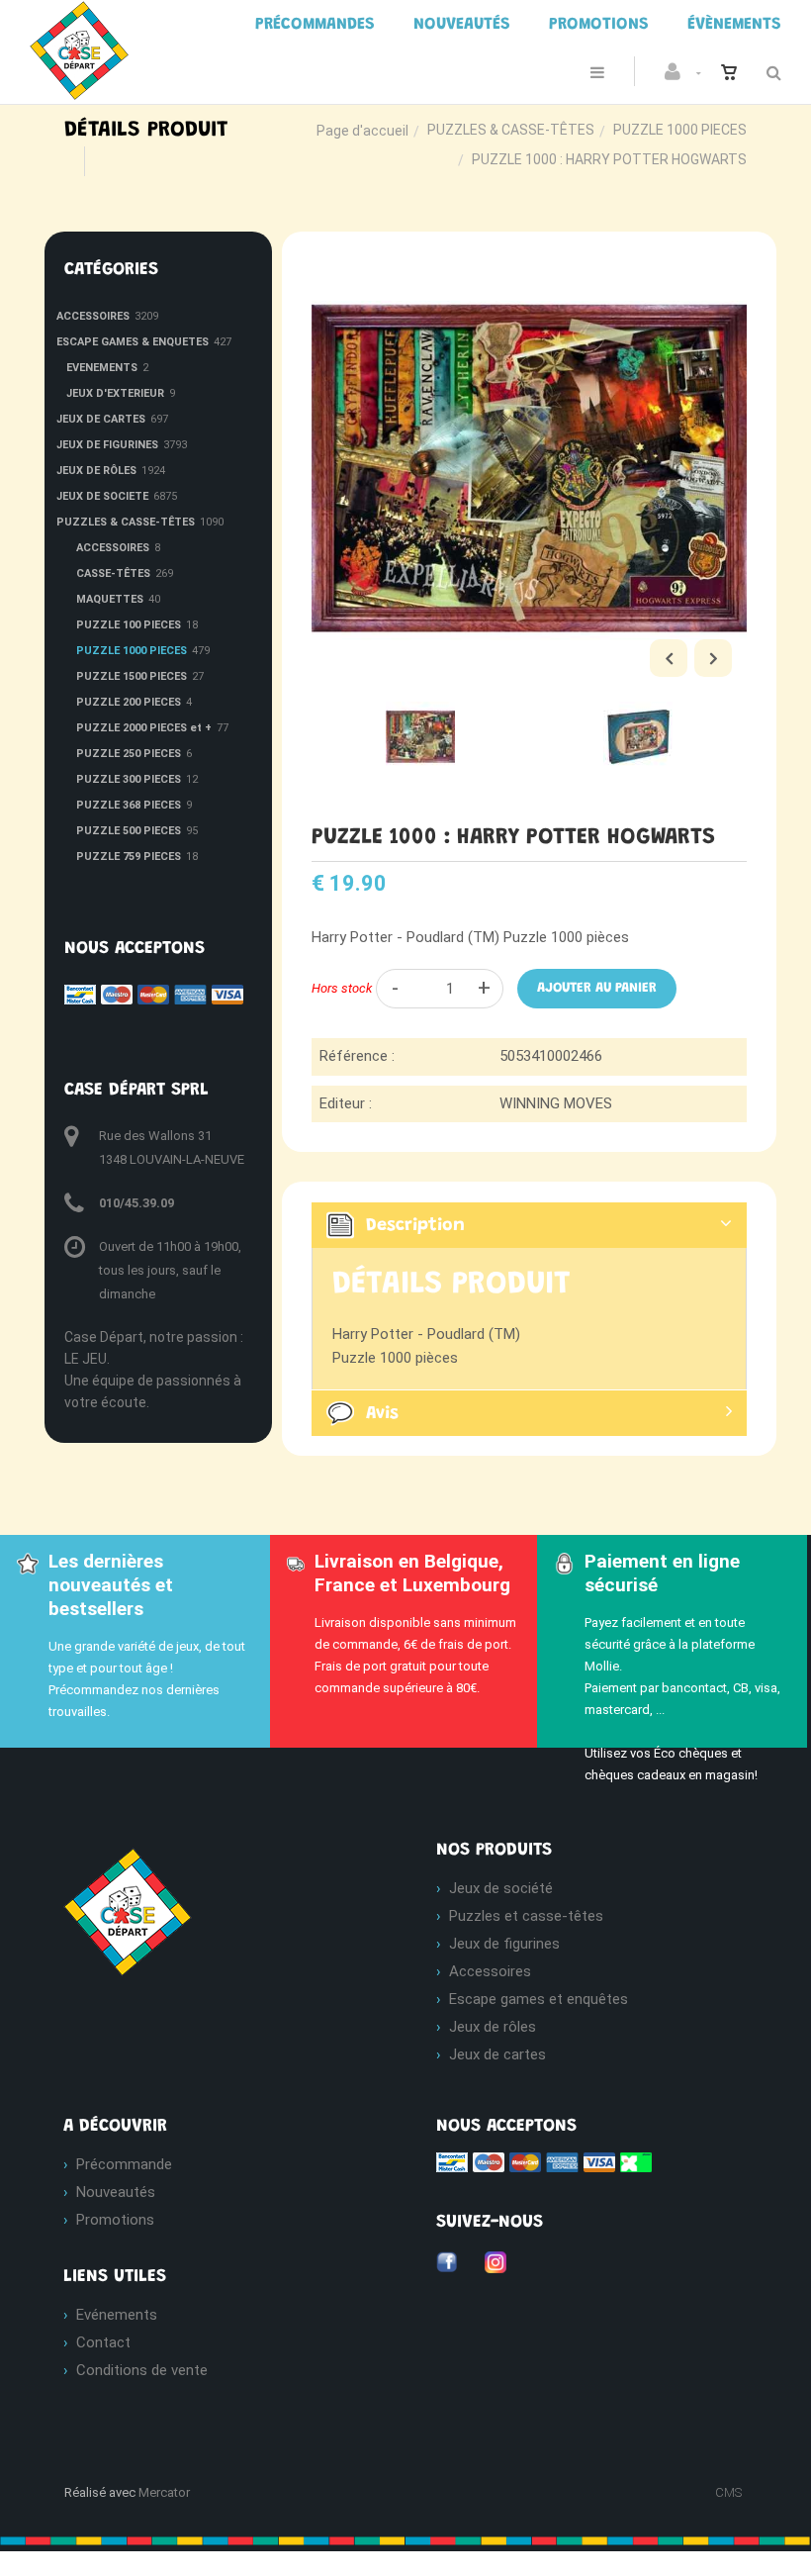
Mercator (164, 2492)
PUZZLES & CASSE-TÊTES (511, 130)
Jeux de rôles (493, 2027)
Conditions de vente (142, 2370)
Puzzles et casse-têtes (526, 1916)
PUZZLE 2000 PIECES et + (144, 728)
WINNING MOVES (556, 1103)
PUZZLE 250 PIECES (129, 754)
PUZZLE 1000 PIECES (680, 130)
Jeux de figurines (504, 1944)
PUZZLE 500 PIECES (129, 831)
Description (415, 1226)
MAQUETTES (110, 599)
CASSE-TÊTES (113, 573)
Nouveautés (116, 2192)
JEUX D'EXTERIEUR (115, 393)
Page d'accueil (362, 131)
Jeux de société (501, 1888)
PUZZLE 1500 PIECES (132, 676)
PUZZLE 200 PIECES (129, 702)
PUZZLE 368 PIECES (129, 805)
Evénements (117, 2315)
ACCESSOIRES (93, 316)
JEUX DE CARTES (101, 419)
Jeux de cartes (497, 2054)
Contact (103, 2342)
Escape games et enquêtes (539, 1999)
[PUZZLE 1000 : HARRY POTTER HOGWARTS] (529, 265)
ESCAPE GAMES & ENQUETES (133, 342)
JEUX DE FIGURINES (107, 445)
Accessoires (490, 1971)
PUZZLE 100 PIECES (129, 625)
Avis (382, 1414)
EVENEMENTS (102, 368)
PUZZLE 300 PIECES (129, 779)
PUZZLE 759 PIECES (129, 857)
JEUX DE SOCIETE (102, 496)
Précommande (124, 2164)
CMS (728, 2492)
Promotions (115, 2220)
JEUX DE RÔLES (96, 471)
